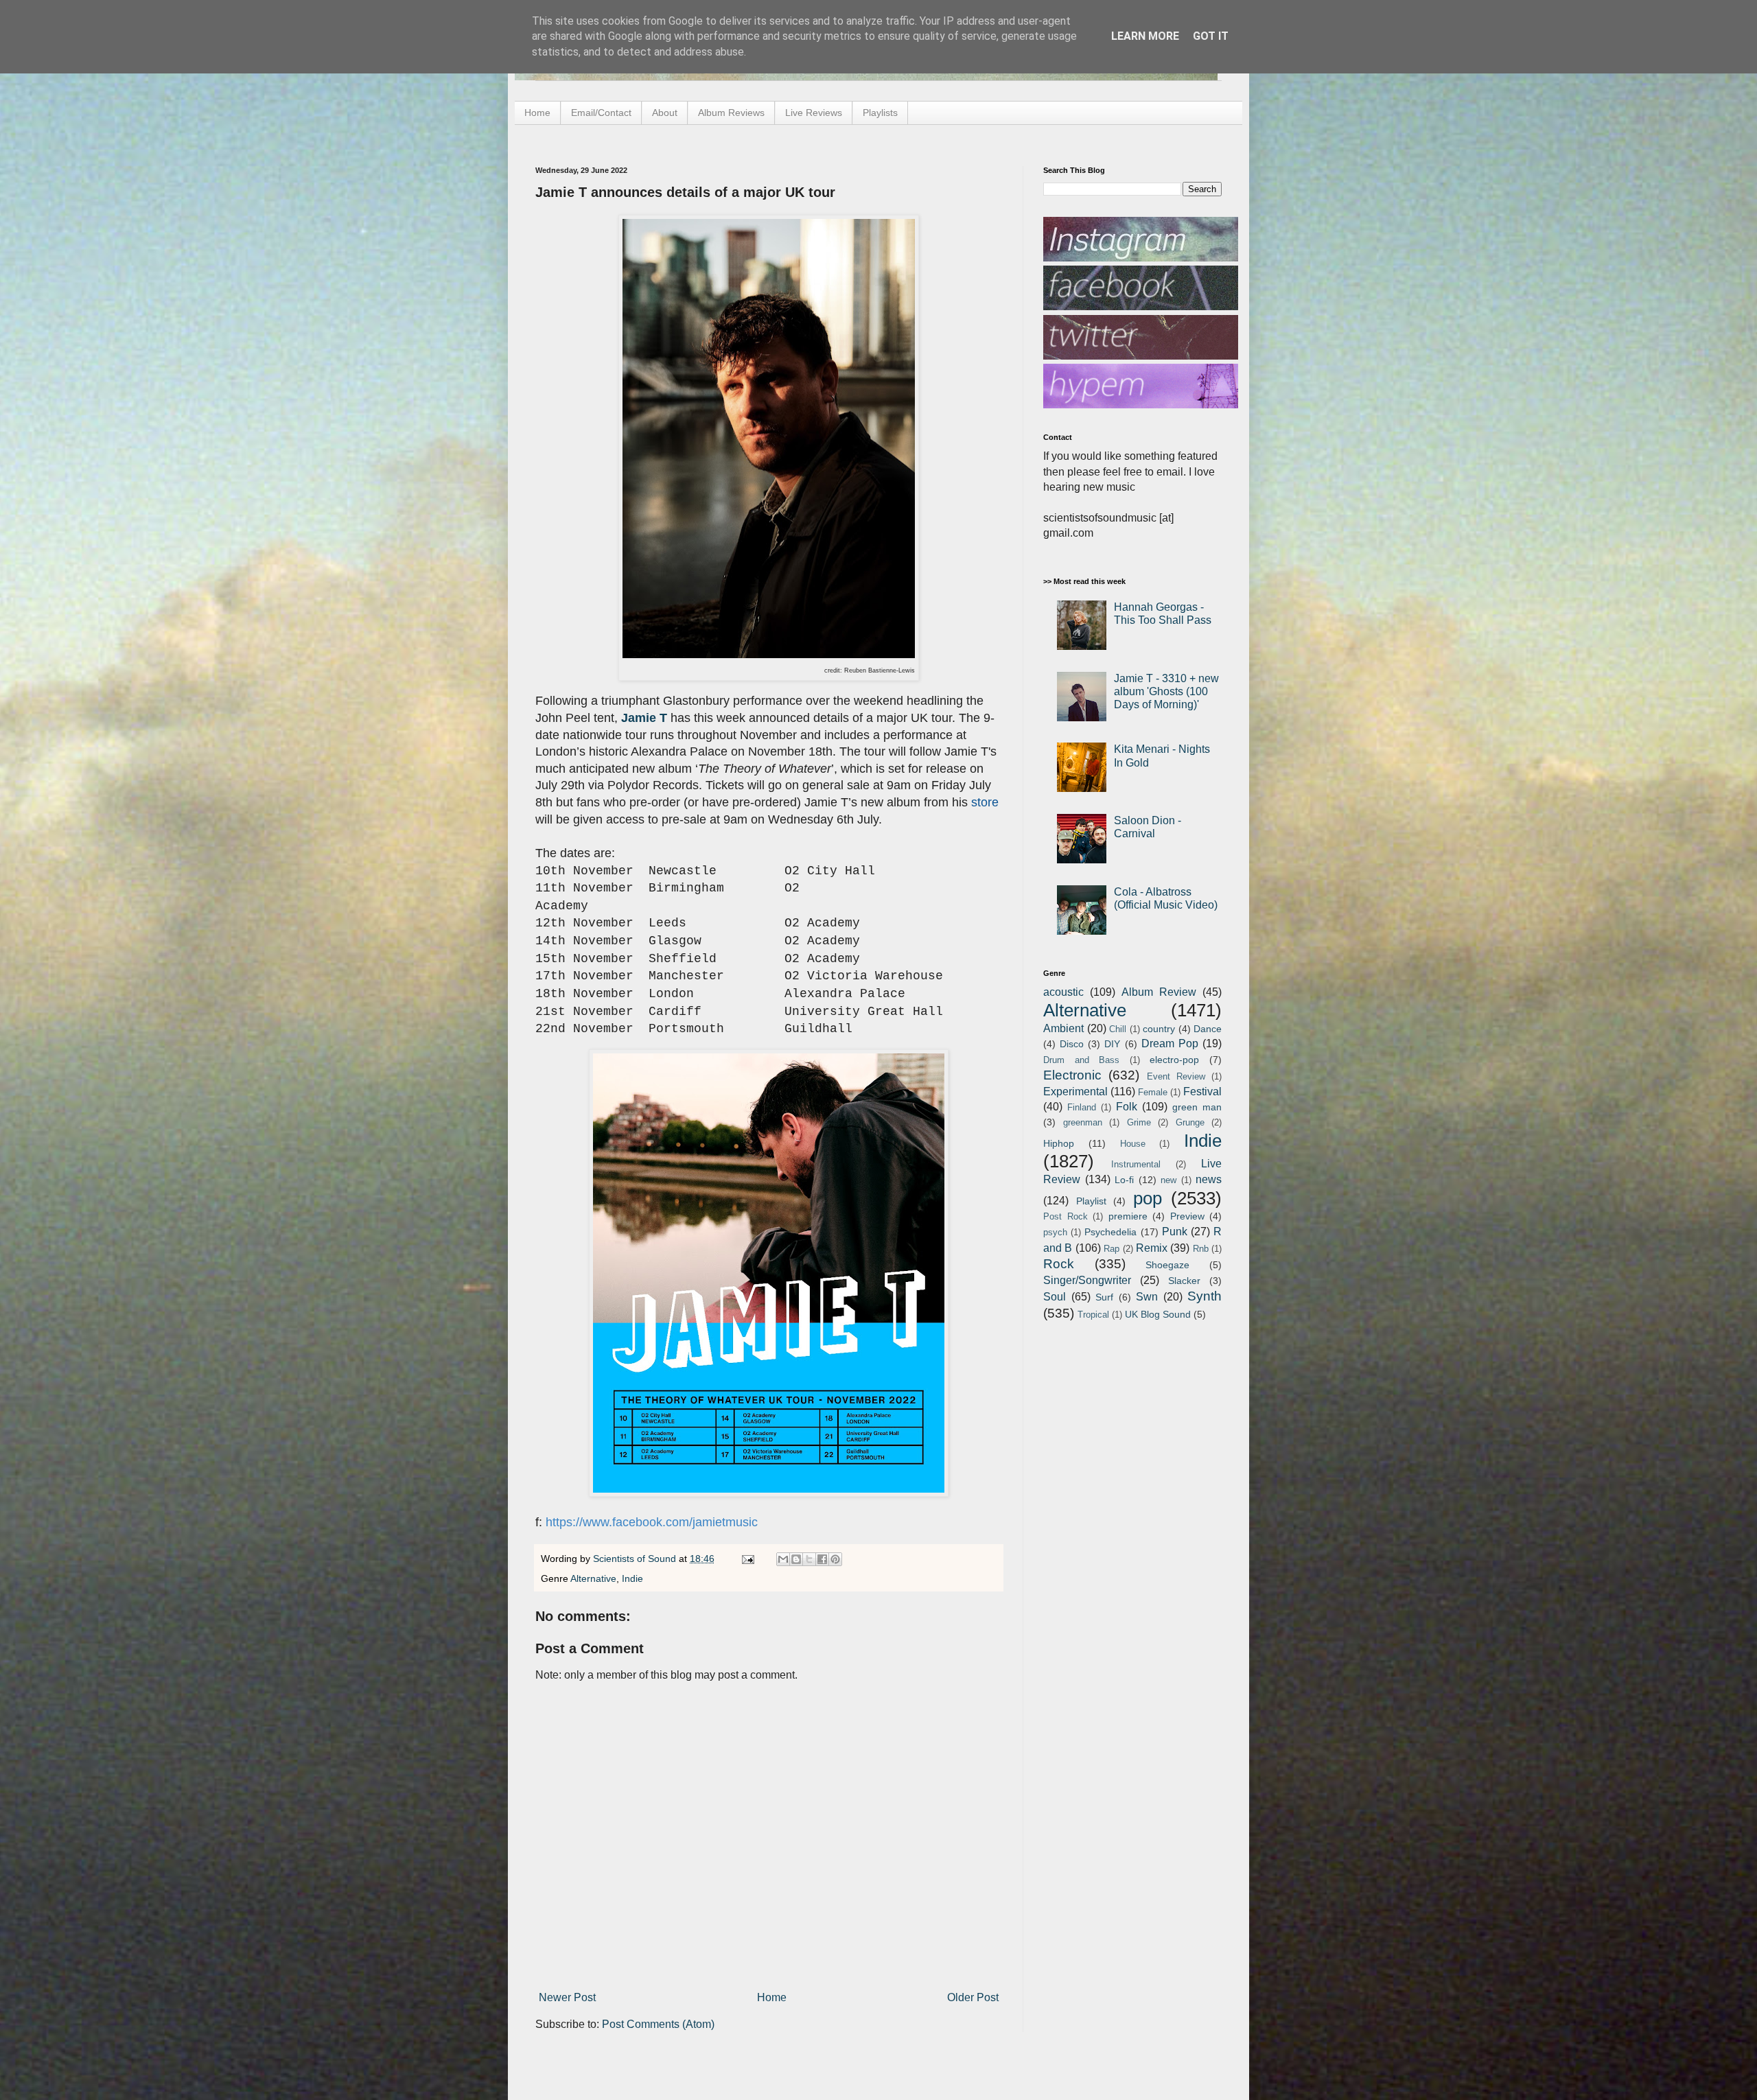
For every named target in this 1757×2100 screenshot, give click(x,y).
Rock (1059, 1264)
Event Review (1176, 1076)
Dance (1208, 1029)
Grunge (1190, 1122)
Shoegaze (1167, 1265)
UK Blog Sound (1158, 1314)
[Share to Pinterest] (835, 1559)
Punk (1175, 1232)
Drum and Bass (1081, 1060)
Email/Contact (601, 113)
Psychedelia (1110, 1232)
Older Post (973, 1997)
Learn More (1145, 36)
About (665, 113)
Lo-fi (1124, 1180)
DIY (1112, 1044)
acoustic (1063, 992)
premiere (1128, 1216)
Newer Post (567, 1997)
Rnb (1201, 1249)
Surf (1104, 1297)
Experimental (1075, 1092)
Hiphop (1059, 1143)
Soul (1055, 1297)
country (1159, 1029)
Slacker (1184, 1281)
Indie (632, 1578)
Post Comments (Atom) (658, 2024)
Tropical (1093, 1315)
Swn (1147, 1297)
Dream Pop (1170, 1043)
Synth (1205, 1296)
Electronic (1072, 1075)
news (1209, 1179)
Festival (1202, 1092)
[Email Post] (747, 1559)
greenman (1083, 1122)
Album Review (1159, 992)
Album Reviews (731, 113)
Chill (1118, 1029)
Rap (1112, 1249)
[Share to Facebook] (822, 1559)
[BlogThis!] (796, 1559)
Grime (1139, 1122)
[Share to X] (809, 1559)
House (1133, 1144)
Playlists (880, 113)
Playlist (1091, 1201)
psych (1055, 1232)
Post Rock (1066, 1216)
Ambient (1063, 1028)
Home (537, 113)
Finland (1082, 1107)
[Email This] (783, 1559)
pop (1148, 1198)
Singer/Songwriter (1087, 1280)
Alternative (593, 1578)
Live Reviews (814, 113)
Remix (1152, 1248)
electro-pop (1174, 1060)
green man (1197, 1107)
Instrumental (1136, 1164)
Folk (1127, 1107)
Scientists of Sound (636, 1559)
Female (1153, 1092)
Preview (1187, 1216)
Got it (1211, 36)
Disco (1072, 1044)
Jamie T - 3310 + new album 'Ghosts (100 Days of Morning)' (1166, 691)
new (1168, 1180)
